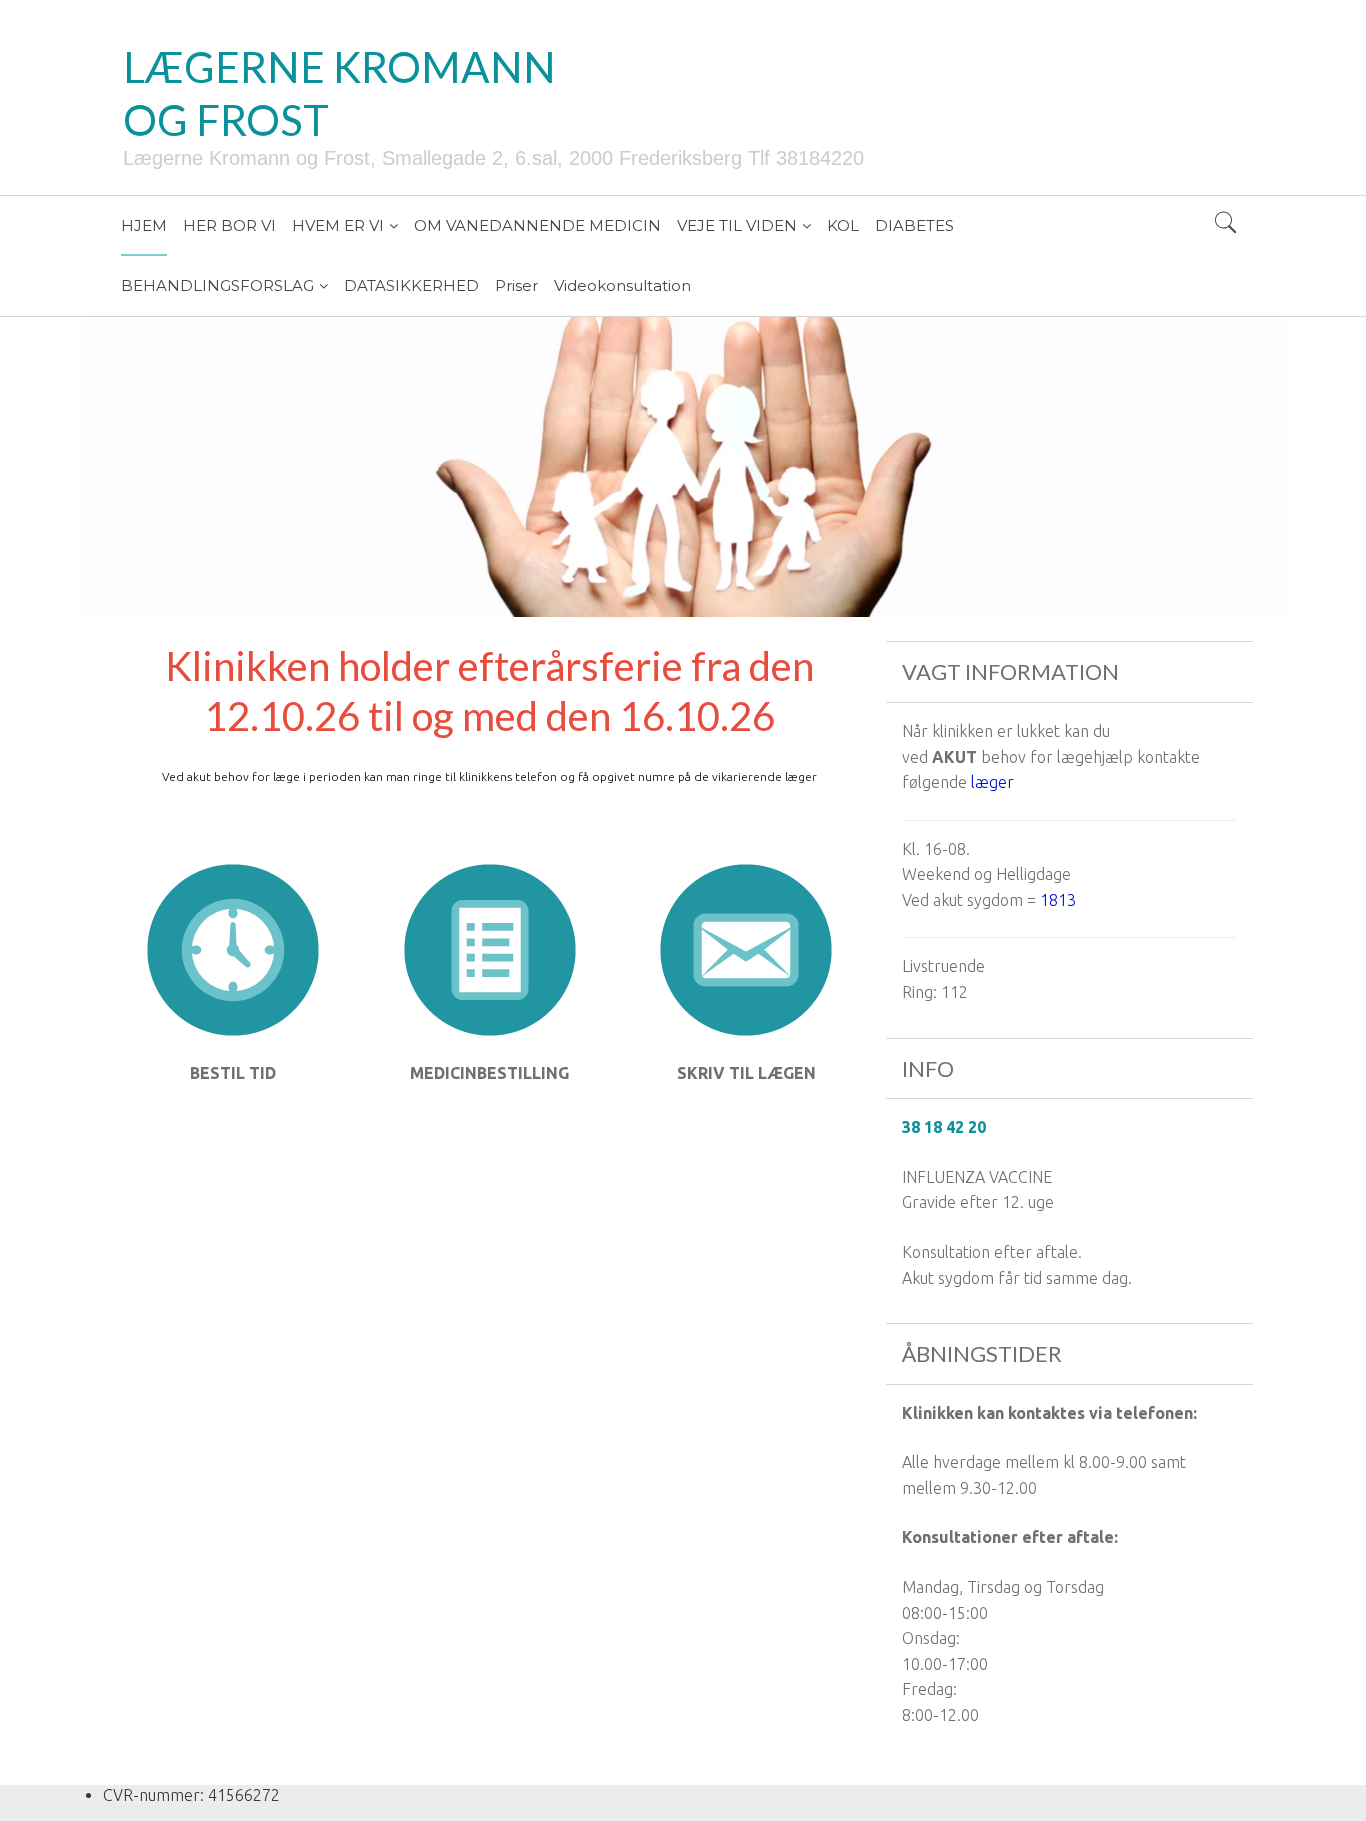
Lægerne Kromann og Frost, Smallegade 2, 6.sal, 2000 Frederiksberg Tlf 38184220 (493, 158)
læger (992, 782)
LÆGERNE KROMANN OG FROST (339, 93)
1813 (1058, 900)
